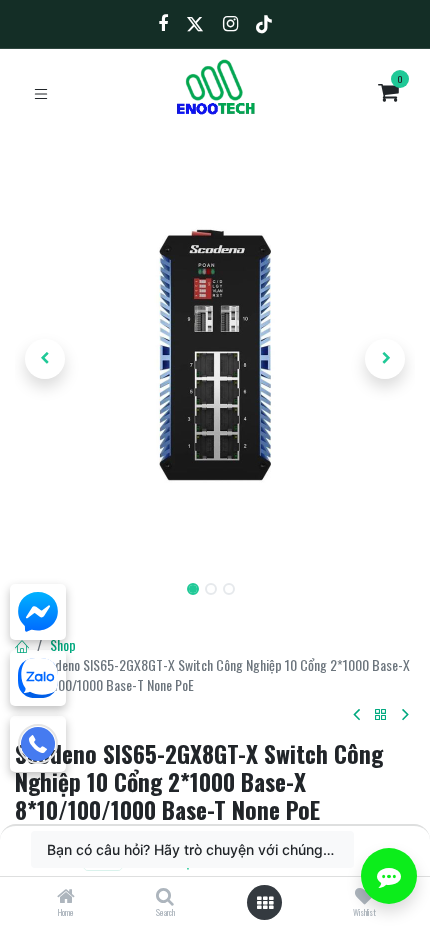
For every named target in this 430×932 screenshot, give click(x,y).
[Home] (66, 896)
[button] (45, 359)
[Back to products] (381, 715)
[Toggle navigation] (41, 92)
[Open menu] (265, 903)
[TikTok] (264, 24)
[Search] (165, 896)
